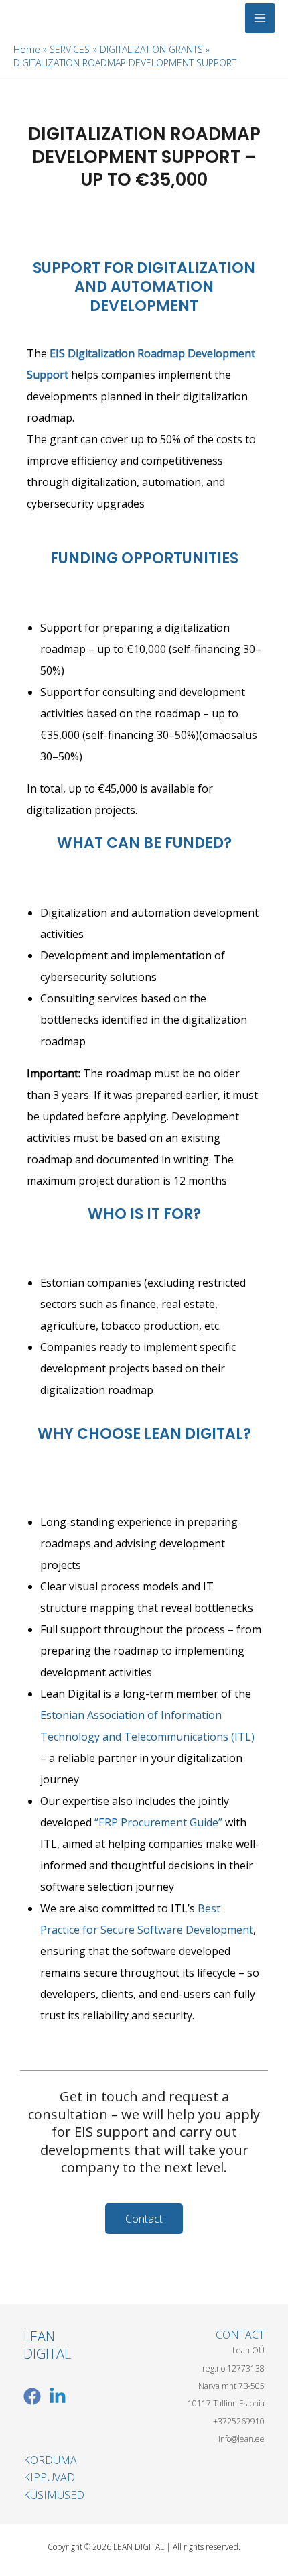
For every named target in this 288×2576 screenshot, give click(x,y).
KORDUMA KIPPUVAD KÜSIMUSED (54, 2478)
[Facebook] (32, 2396)
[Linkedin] (58, 2396)
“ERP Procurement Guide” (160, 1822)
